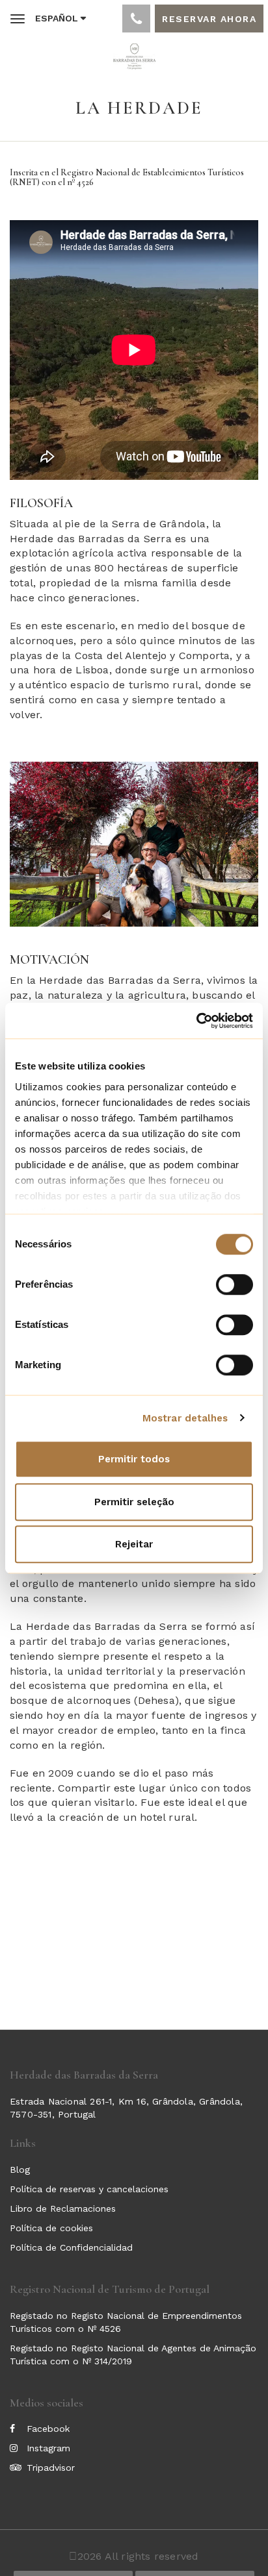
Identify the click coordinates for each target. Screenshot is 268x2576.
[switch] (235, 1284)
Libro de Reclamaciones (63, 2208)
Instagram (48, 2448)
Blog (20, 2170)
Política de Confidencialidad (71, 2247)
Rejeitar (134, 1544)
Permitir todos (134, 1459)
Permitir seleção (134, 1502)
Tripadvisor (51, 2468)
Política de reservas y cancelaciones (89, 2189)
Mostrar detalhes (185, 1418)
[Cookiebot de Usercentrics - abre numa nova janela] (196, 1021)
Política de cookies (51, 2228)
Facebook (48, 2429)
